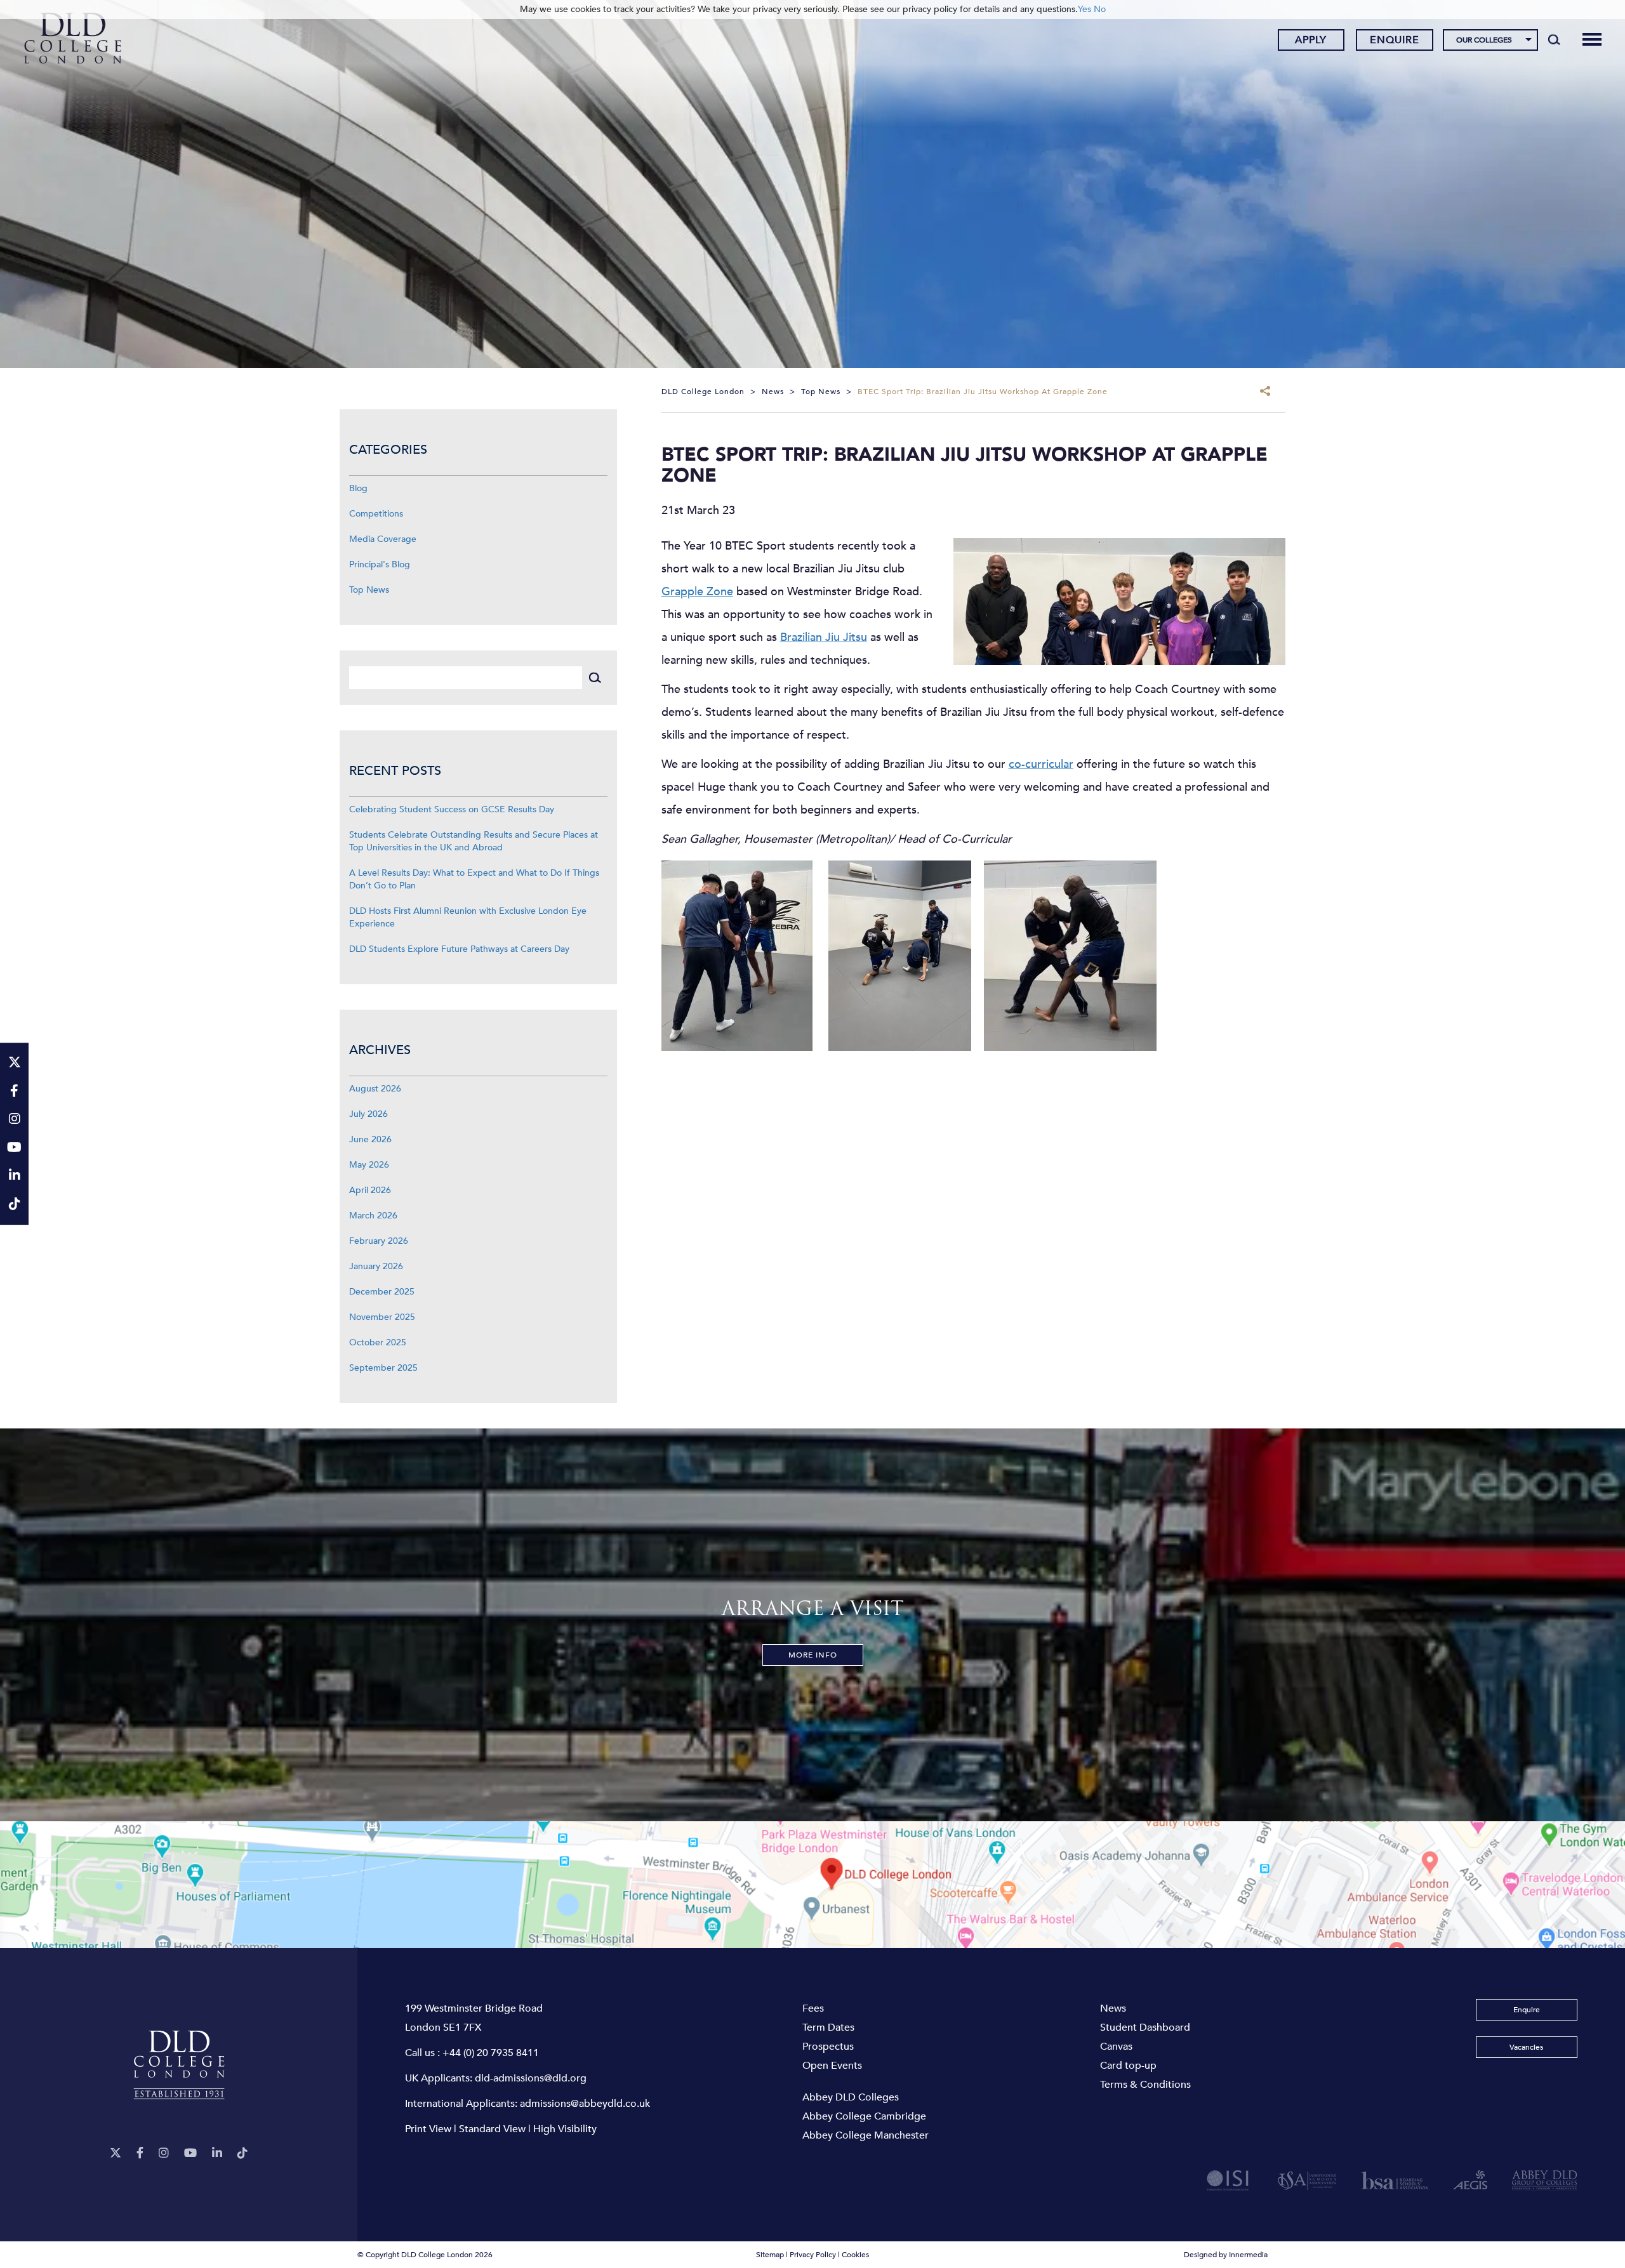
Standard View (492, 2129)
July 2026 (368, 1114)
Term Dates (828, 2027)
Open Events (832, 2066)
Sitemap (770, 2255)
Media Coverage (383, 539)
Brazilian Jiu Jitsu (824, 637)
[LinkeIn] (217, 2153)
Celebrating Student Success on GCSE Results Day (452, 809)
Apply (1311, 40)
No (1100, 9)
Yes (1084, 9)
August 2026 (375, 1089)
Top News (369, 590)
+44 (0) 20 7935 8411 (491, 2053)
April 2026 (370, 1190)
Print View (428, 2129)
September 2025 (383, 1368)
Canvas (1116, 2047)
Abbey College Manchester (866, 2135)
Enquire (1395, 40)
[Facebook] (140, 2153)
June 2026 (370, 1139)
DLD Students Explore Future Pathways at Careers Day (459, 949)
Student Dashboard (1145, 2027)
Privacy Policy (813, 2255)
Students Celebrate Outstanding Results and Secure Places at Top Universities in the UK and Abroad (474, 841)
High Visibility (565, 2129)
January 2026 (376, 1266)
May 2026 (369, 1165)
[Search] (1554, 39)
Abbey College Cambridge (864, 2116)
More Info (813, 1655)
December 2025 (382, 1292)
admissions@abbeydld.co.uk (585, 2104)
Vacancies (1526, 2047)
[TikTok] (242, 2153)
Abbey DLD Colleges (851, 2097)
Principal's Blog (380, 564)
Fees (813, 2008)
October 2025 (378, 1342)
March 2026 (373, 1216)
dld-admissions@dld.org (531, 2078)
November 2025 (382, 1317)
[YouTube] (190, 2153)
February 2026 (379, 1241)
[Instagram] (164, 2153)
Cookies (855, 2255)
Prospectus (828, 2047)
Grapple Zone (697, 592)
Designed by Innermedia (1226, 2255)
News (1113, 2008)
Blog (358, 488)
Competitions (376, 514)
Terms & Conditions (1145, 2085)
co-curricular (1041, 764)
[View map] (812, 1885)
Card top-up (1128, 2066)
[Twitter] (116, 2153)
